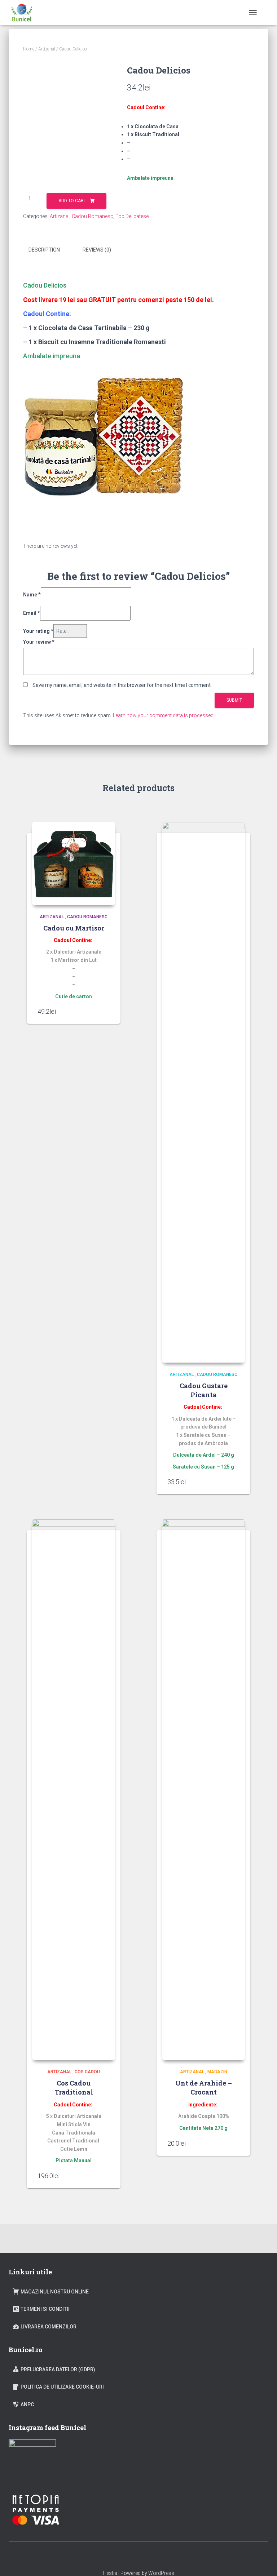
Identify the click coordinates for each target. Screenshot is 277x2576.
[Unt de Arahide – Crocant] (203, 1790)
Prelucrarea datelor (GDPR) (58, 2370)
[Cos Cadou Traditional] (74, 1790)
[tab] (50, 250)
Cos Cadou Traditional (74, 2088)
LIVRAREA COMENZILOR (49, 2327)
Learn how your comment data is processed (163, 715)
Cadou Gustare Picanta (204, 1390)
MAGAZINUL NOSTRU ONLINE (55, 2292)
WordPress (161, 2573)
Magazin (217, 2072)
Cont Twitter (145, 2557)
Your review (39, 642)
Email (32, 613)
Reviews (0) (97, 250)
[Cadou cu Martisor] (74, 863)
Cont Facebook (132, 2557)
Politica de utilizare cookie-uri (62, 2387)
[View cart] (265, 13)
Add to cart (72, 201)
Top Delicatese (132, 216)
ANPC (27, 2404)
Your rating (38, 631)
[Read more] (106, 1011)
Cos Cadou (87, 2072)
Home (29, 49)
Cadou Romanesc (93, 216)
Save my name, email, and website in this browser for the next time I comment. (122, 685)
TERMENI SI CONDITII (45, 2309)
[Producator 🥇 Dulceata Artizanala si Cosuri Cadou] (24, 13)
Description (44, 250)
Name (32, 595)
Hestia (110, 2573)
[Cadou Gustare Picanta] (203, 1092)
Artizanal (47, 49)
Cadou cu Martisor (74, 928)
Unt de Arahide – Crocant (204, 2088)
